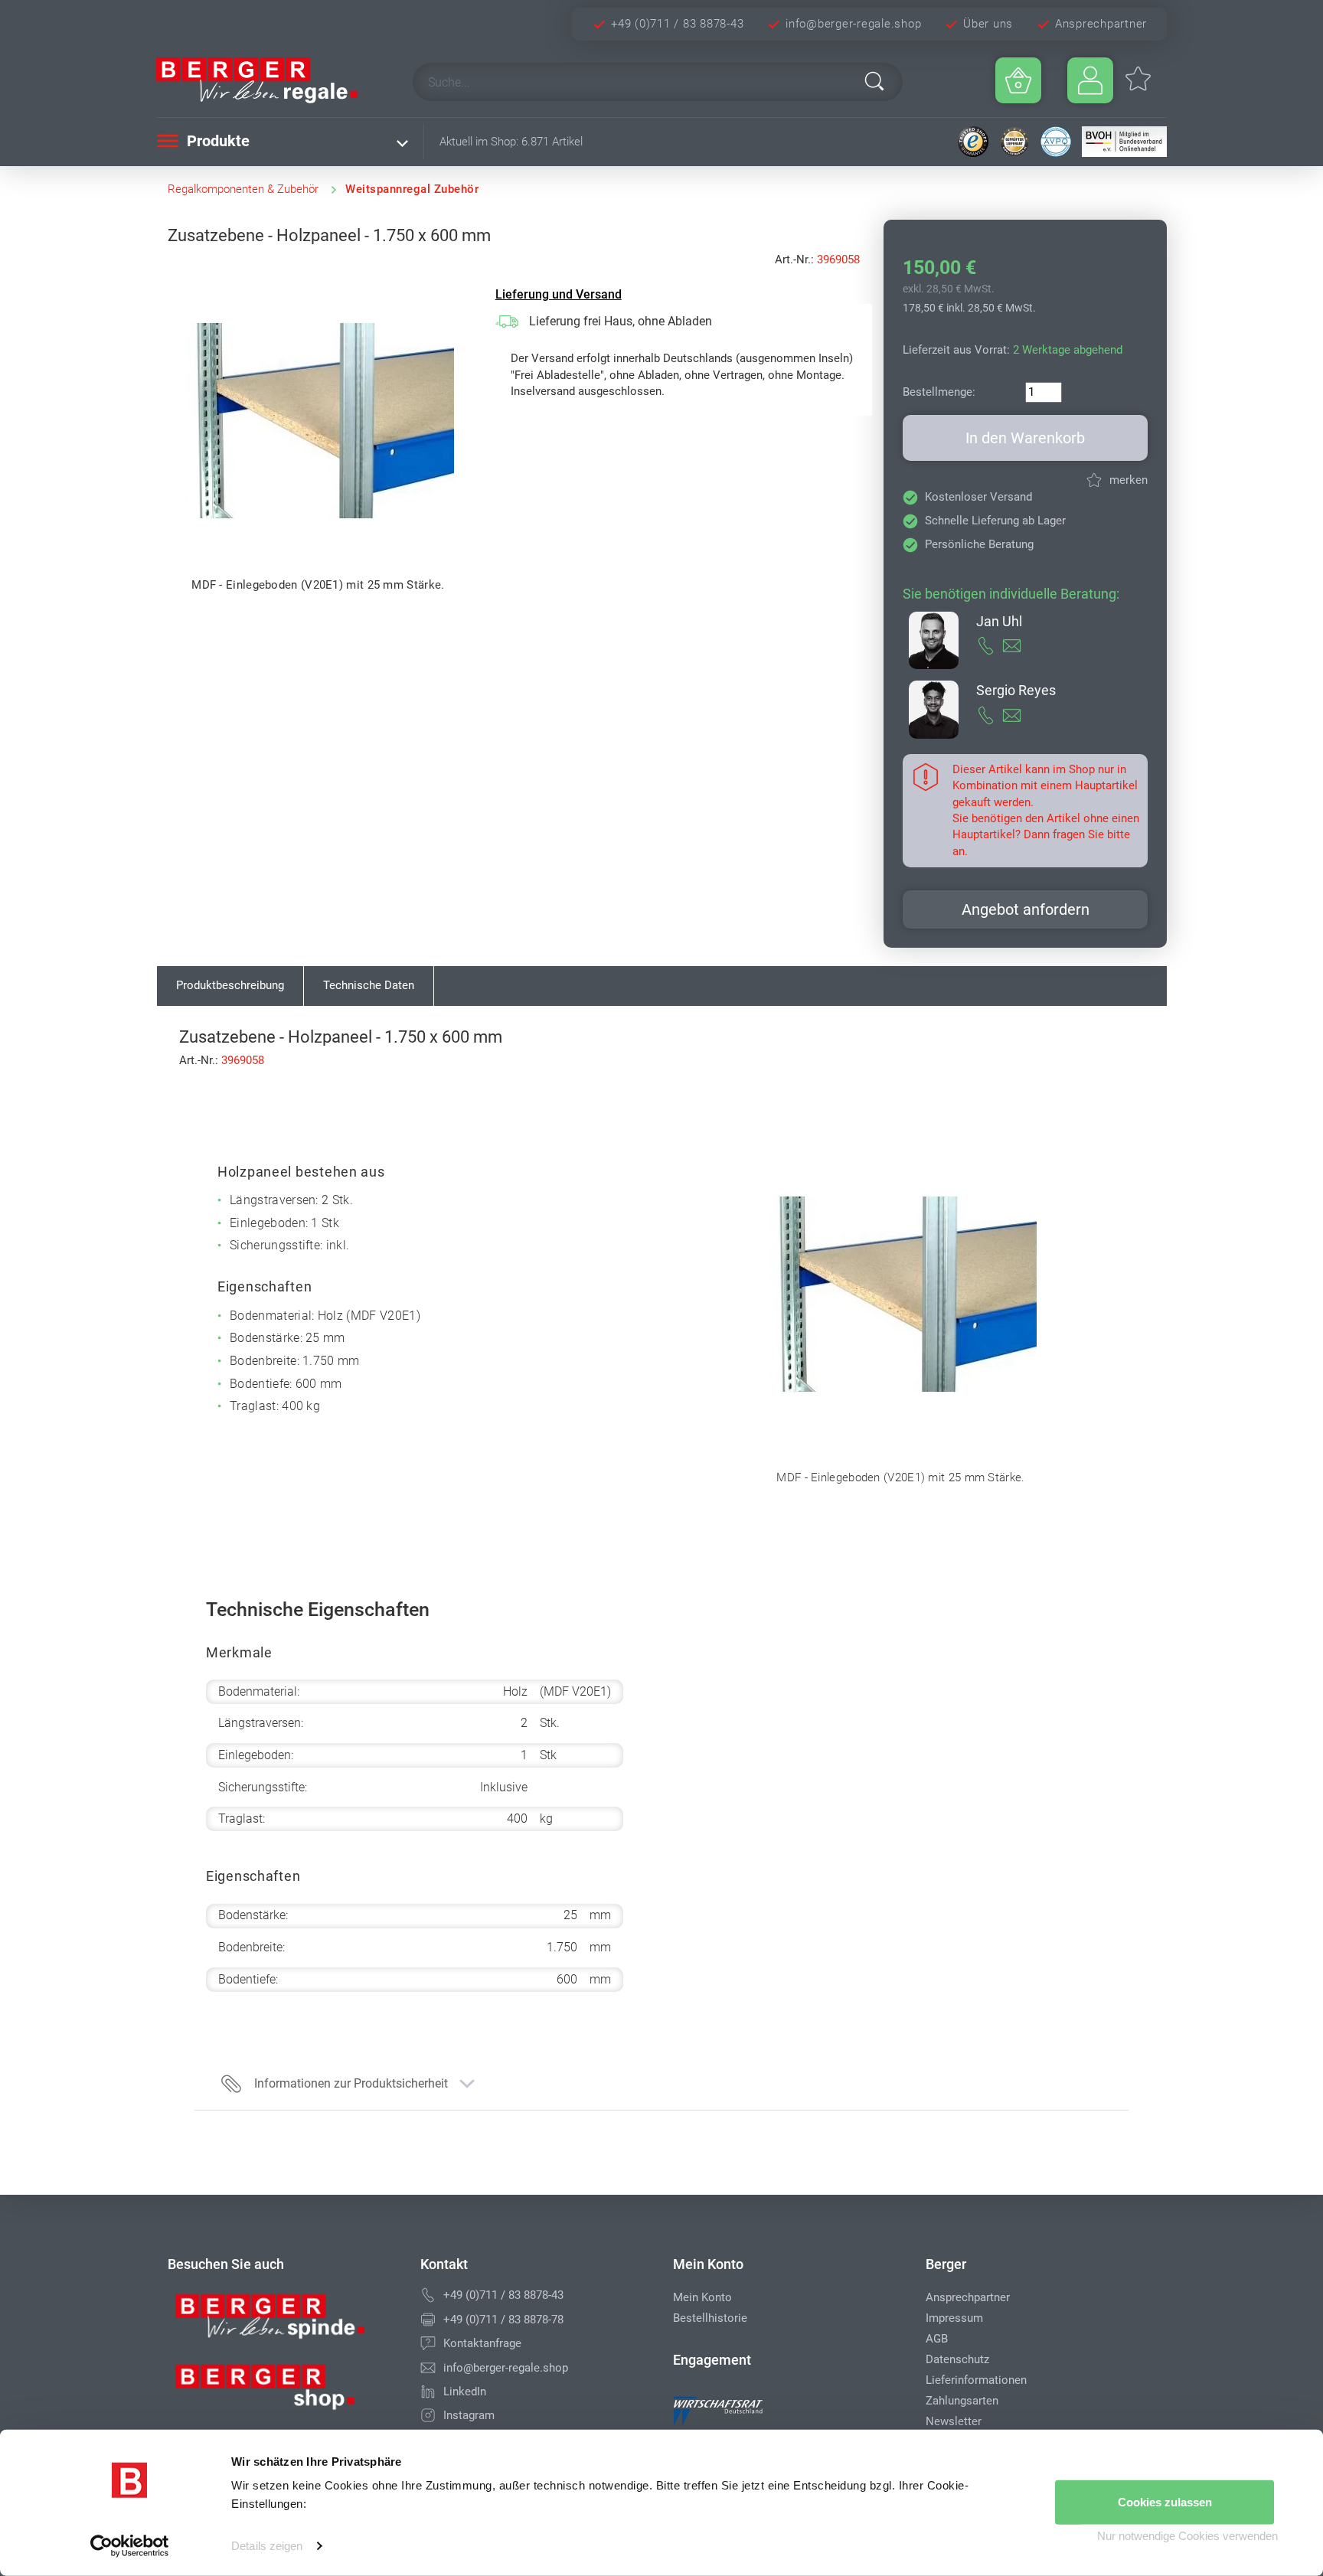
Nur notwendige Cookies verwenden (1187, 2536)
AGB (937, 2339)
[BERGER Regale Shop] (271, 80)
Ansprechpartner (1101, 24)
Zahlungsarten (962, 2401)
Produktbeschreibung (230, 985)
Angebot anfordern (1026, 909)
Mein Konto (702, 2297)
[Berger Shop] (283, 2392)
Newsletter (954, 2421)
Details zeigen (267, 2546)
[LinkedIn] (428, 2392)
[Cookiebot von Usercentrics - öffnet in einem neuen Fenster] (130, 2546)
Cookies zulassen (1165, 2502)
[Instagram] (428, 2415)
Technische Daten (369, 985)
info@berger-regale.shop (853, 24)
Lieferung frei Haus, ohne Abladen (621, 321)
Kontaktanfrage (482, 2343)
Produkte (216, 141)
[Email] (428, 2368)
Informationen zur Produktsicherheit (351, 2083)
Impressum (954, 2318)
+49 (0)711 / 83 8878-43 (677, 24)
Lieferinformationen (976, 2380)
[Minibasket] (1018, 80)
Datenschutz (957, 2359)
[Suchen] (874, 81)
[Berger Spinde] (283, 2322)
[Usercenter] (1090, 80)
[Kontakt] (428, 2343)
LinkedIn (465, 2392)
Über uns (988, 24)
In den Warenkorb (1025, 438)
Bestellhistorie (710, 2318)
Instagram (469, 2415)
